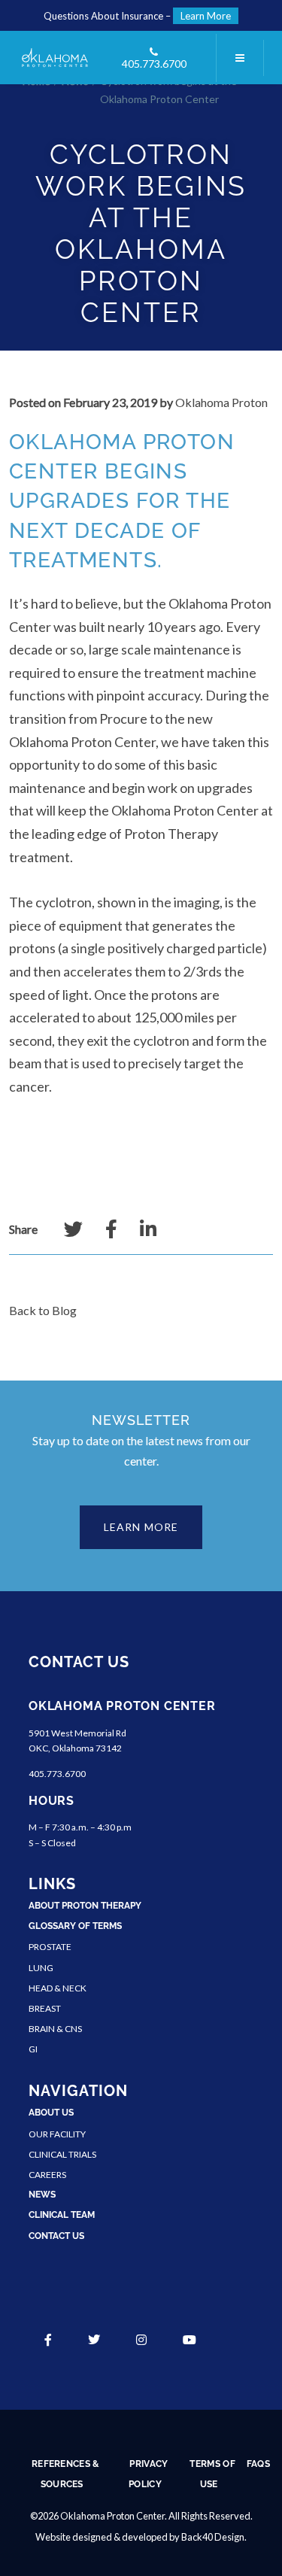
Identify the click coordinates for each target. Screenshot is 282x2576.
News (42, 2195)
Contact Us (56, 2236)
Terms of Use (212, 2474)
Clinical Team (62, 2215)
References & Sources (66, 2474)
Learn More (206, 16)
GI (33, 2049)
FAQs (258, 2464)
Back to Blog (43, 1310)
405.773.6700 (154, 64)
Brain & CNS (55, 2029)
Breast (45, 2008)
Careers (47, 2175)
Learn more (141, 1527)
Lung (41, 1968)
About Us (51, 2113)
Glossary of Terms (75, 1926)
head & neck (58, 1988)
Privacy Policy (148, 2474)
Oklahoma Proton (221, 402)
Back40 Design (213, 2537)
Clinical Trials (62, 2154)
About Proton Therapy (85, 1906)
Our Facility (57, 2134)
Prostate (50, 1947)
